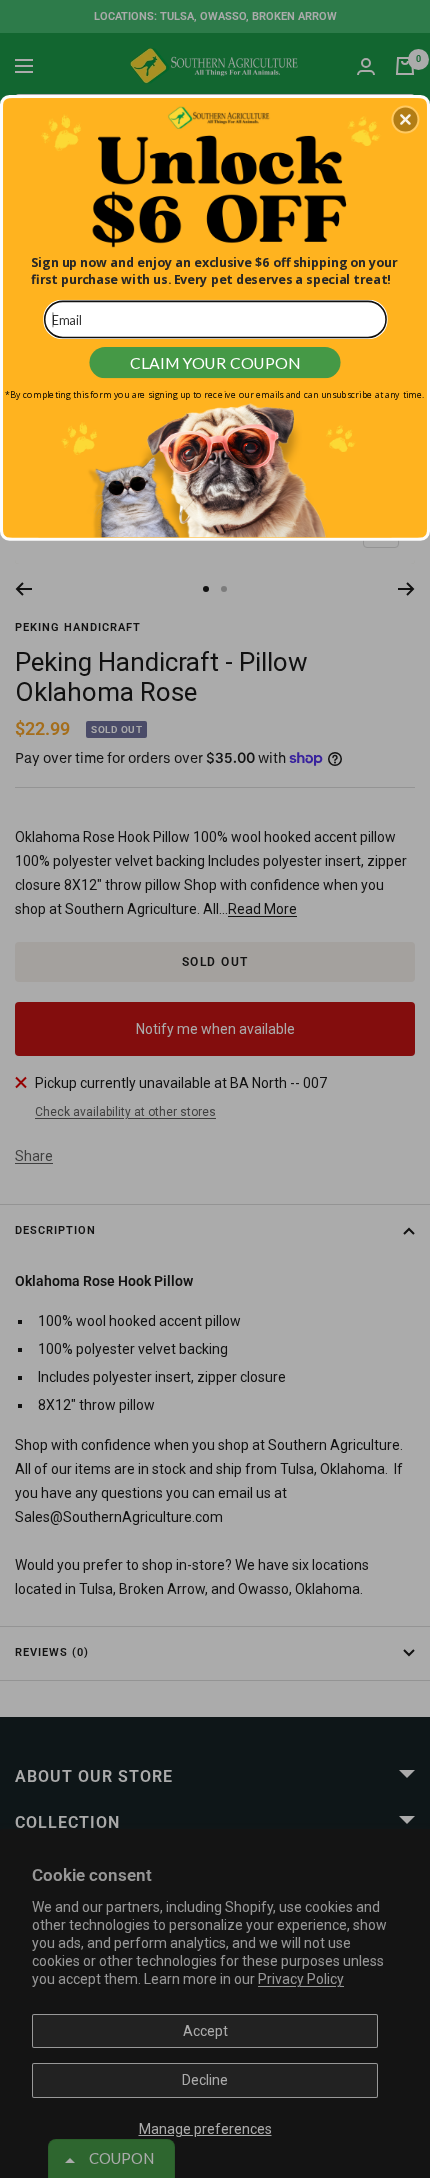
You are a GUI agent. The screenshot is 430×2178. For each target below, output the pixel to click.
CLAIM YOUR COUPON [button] (215, 361)
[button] (405, 119)
